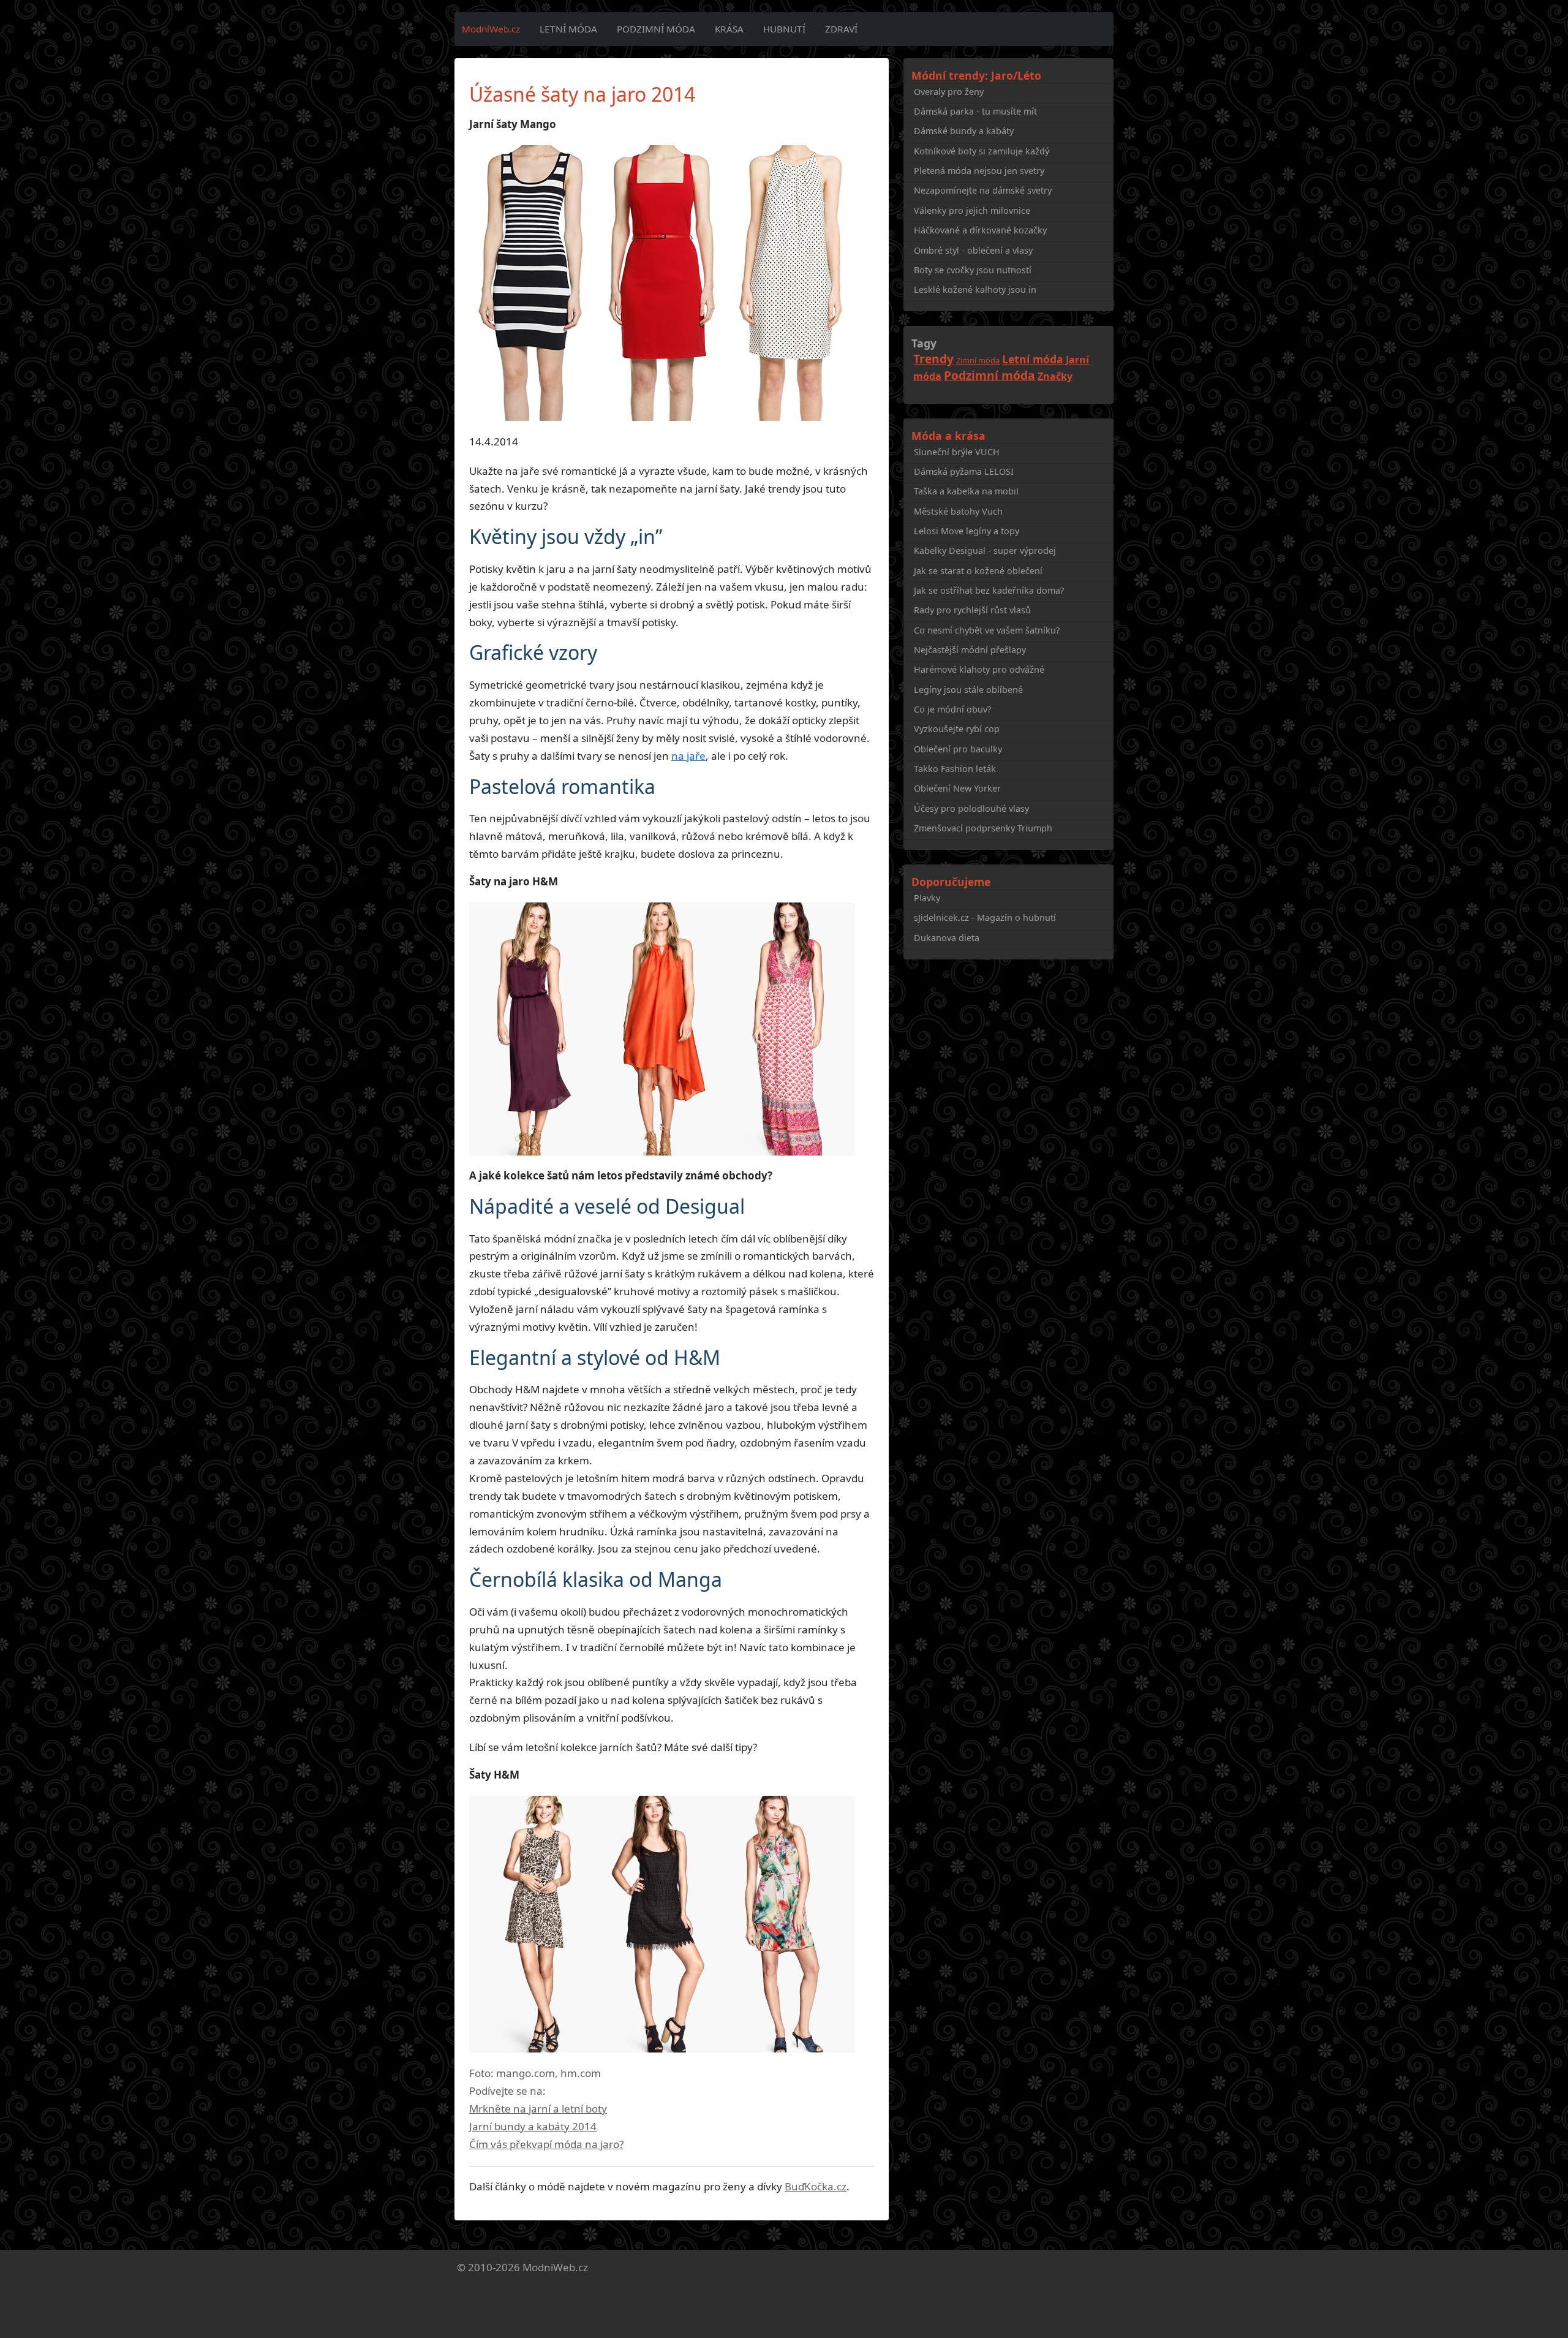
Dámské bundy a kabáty (964, 131)
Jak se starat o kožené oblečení (978, 571)
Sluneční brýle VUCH (957, 452)
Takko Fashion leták (955, 769)
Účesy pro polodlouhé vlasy (971, 808)
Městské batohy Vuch (958, 511)
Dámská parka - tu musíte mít (975, 111)
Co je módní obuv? (952, 709)
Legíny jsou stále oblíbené (968, 690)
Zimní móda (978, 360)
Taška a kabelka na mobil (966, 491)
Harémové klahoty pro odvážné (979, 669)
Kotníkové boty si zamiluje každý (982, 151)
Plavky (927, 898)
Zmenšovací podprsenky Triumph (983, 828)
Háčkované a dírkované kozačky (980, 230)
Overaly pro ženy (949, 92)
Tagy (924, 343)
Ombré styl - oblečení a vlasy (973, 250)
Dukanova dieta (947, 938)
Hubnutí (784, 29)
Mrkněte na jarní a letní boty (538, 2109)
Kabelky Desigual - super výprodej (985, 550)
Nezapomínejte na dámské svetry (983, 190)
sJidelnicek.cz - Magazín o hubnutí (985, 917)
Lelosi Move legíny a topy (967, 531)
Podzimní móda (656, 29)
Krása (729, 29)
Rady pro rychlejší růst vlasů (972, 610)
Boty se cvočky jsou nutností (973, 270)
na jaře (688, 756)
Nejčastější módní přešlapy (970, 650)
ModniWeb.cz (555, 2267)
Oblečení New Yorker (957, 788)
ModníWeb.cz (491, 29)
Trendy (933, 359)
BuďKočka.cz (816, 2186)
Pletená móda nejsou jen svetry (979, 171)
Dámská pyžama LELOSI (964, 471)
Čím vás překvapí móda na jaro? (546, 2144)
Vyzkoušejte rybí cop (957, 729)
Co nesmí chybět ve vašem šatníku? (987, 630)
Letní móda (568, 29)
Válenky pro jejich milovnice (972, 210)
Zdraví (841, 29)
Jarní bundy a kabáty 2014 (533, 2126)
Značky (1055, 376)
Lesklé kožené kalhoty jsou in (975, 289)
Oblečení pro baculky (958, 749)
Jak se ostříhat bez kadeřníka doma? (989, 590)
